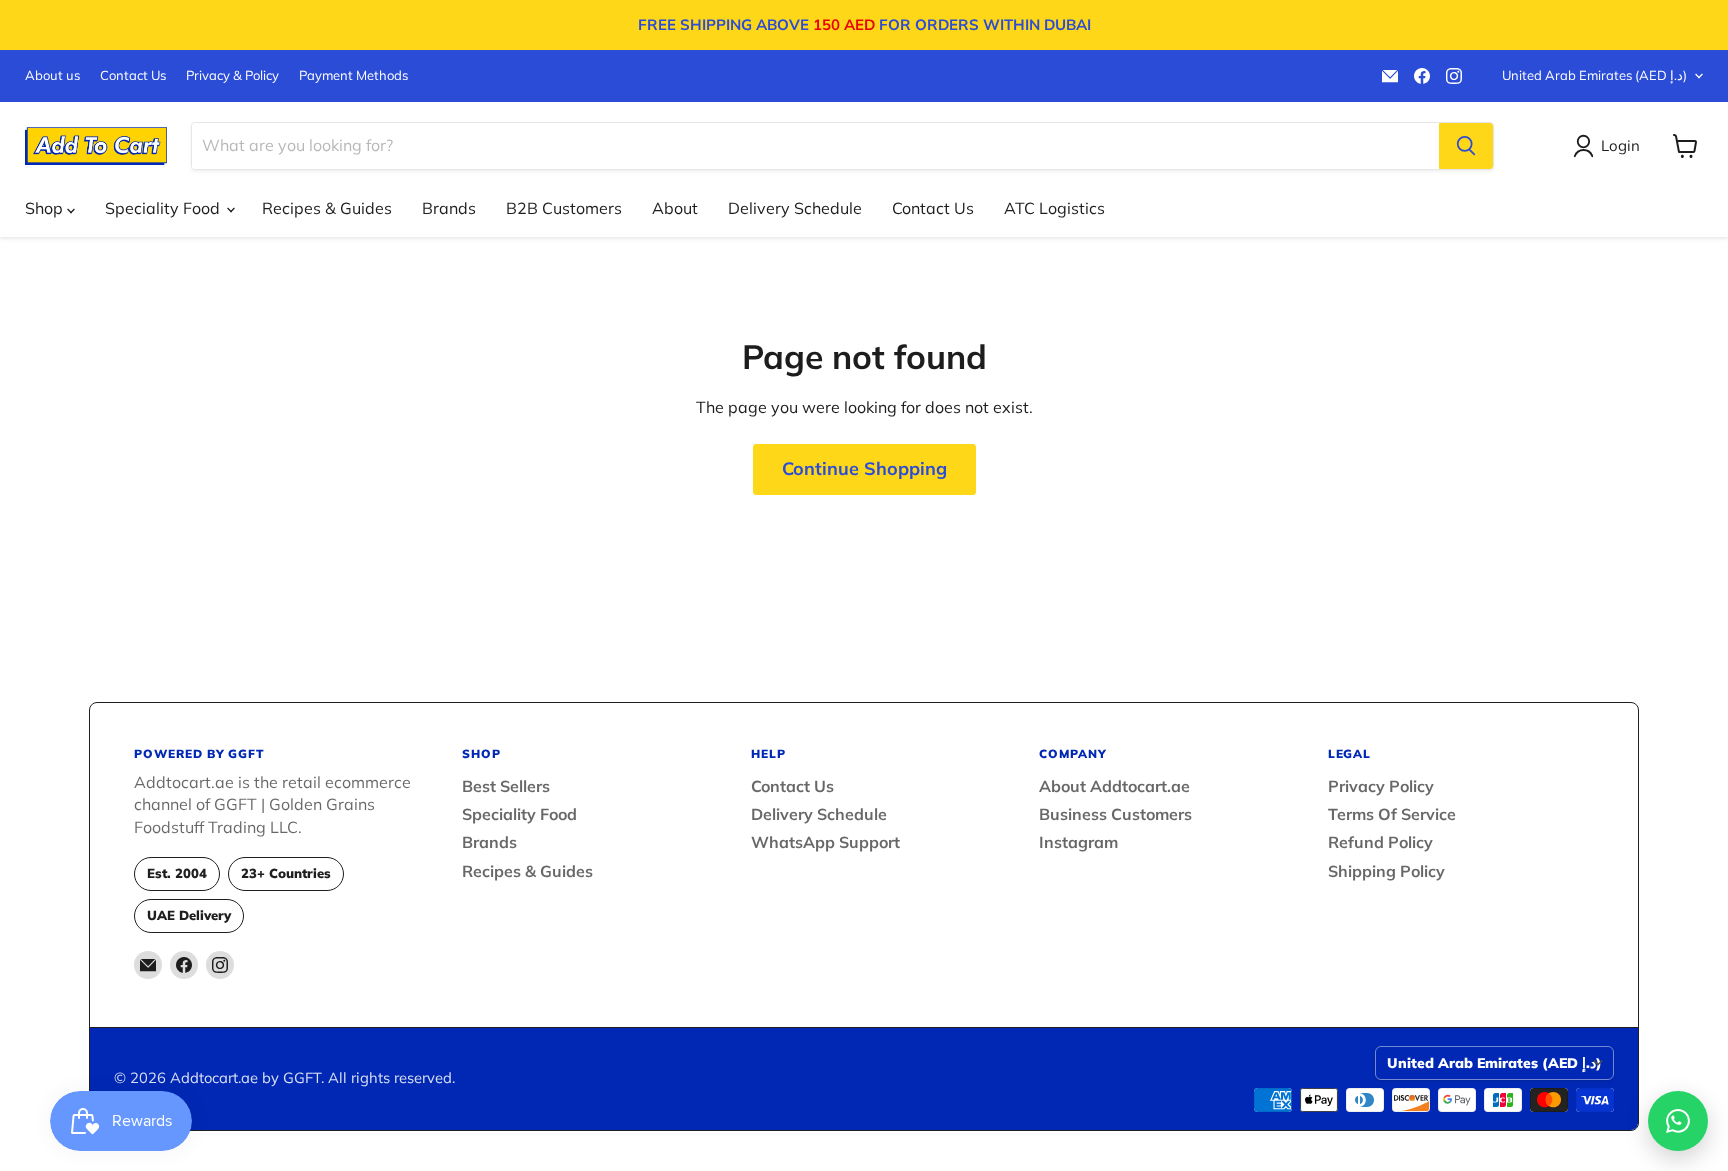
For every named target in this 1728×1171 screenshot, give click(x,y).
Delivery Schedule (795, 208)
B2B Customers (564, 208)
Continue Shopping (864, 468)
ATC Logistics (1054, 208)
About (675, 208)
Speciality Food (164, 208)
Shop (46, 208)
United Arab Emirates (1594, 75)
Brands (449, 208)
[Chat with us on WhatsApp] (1678, 1121)
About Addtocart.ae (1114, 786)
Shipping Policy (1386, 871)
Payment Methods (353, 75)
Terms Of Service (1392, 814)
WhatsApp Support (825, 842)
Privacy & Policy (232, 75)
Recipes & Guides (327, 208)
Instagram (1078, 842)
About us (52, 75)
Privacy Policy (1381, 786)
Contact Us (133, 75)
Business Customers (1115, 814)
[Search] (1466, 146)
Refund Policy (1380, 842)
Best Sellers (506, 786)
